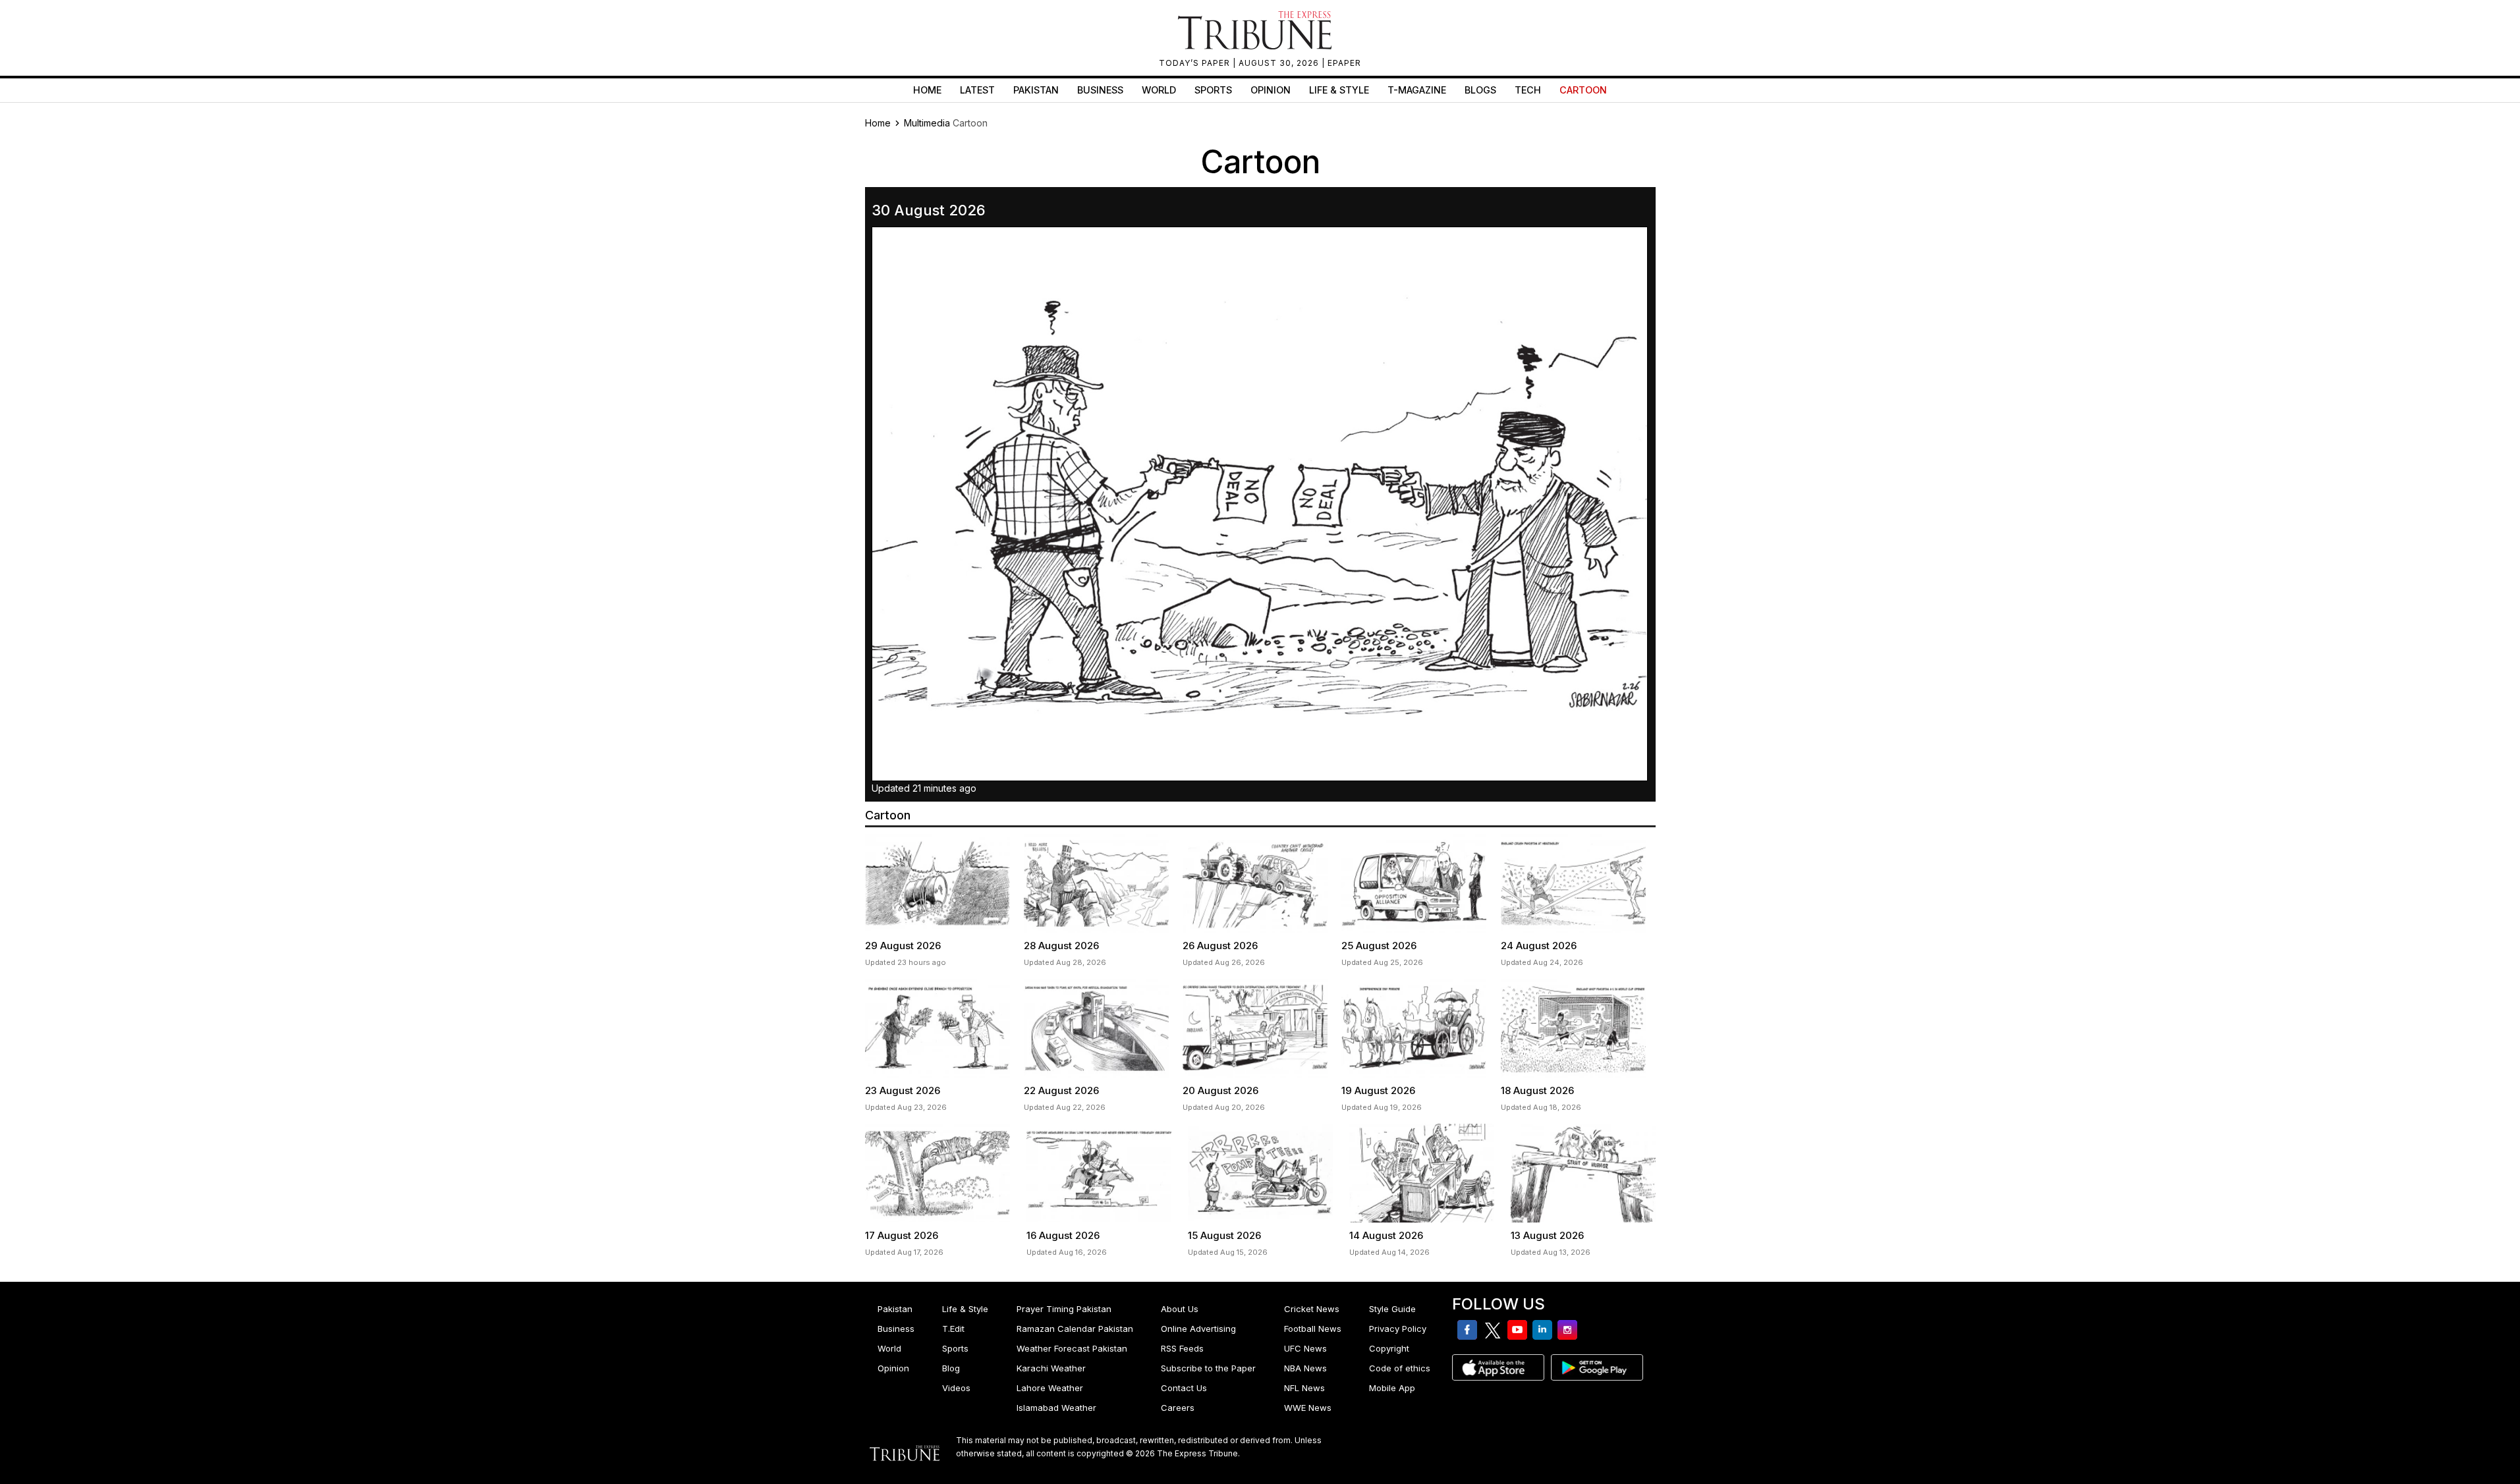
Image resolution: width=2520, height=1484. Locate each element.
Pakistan (1036, 90)
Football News (1313, 1329)
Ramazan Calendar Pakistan (1075, 1329)
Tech (1528, 90)
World (1159, 90)
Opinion (1271, 90)
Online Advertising (1198, 1329)
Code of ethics (1400, 1368)
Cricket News (1312, 1309)
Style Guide (1392, 1309)
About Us (1180, 1309)
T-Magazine (1417, 90)
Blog (951, 1368)
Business (1100, 90)
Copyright (1389, 1348)
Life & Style (1339, 90)
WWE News (1308, 1408)
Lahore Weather (1050, 1388)
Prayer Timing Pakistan (1064, 1309)
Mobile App (1392, 1388)
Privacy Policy (1398, 1329)
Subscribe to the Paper (1208, 1368)
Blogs (1480, 90)
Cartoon (1583, 90)
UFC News (1305, 1348)
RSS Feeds (1182, 1348)
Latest (977, 90)
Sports (1213, 90)
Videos (956, 1388)
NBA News (1305, 1368)
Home (927, 90)
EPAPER (1344, 63)
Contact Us (1184, 1388)
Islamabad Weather (1056, 1408)
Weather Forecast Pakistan (1072, 1348)
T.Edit (953, 1329)
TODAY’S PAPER (1196, 63)
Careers (1178, 1408)
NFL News (1304, 1388)
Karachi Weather (1051, 1368)
